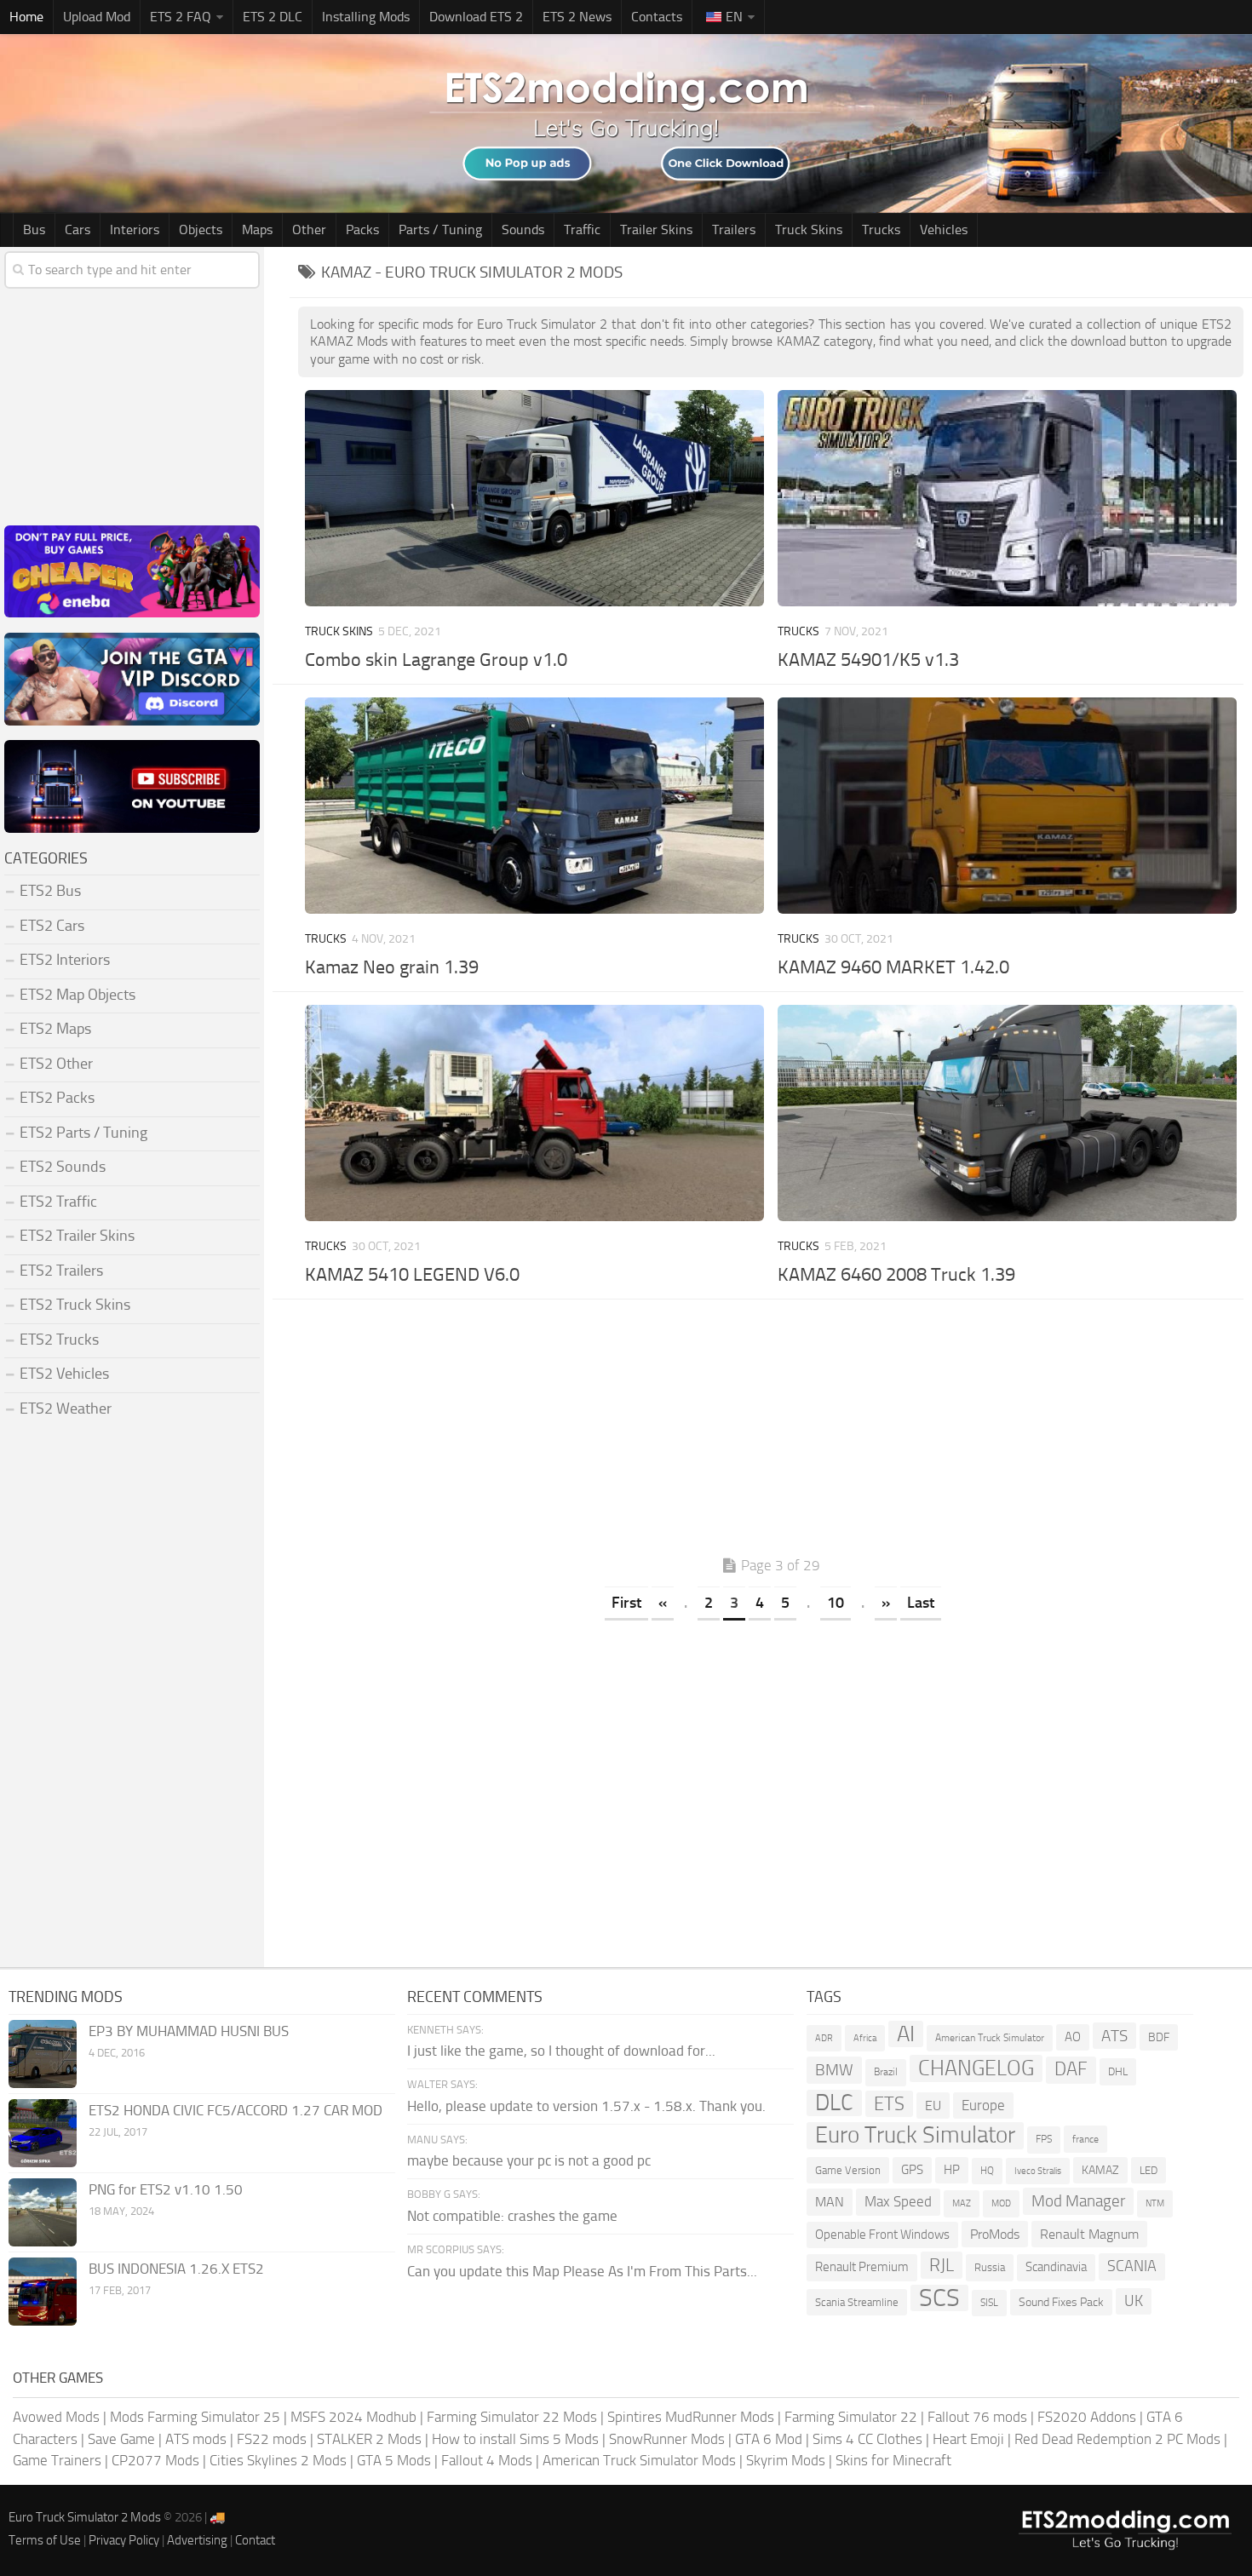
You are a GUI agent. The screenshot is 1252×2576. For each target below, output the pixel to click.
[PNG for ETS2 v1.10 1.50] (43, 2212)
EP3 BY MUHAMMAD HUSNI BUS (189, 2031)
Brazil (886, 2072)
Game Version (848, 2170)
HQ (987, 2171)
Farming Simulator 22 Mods (512, 2417)
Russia (990, 2267)
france (1085, 2139)
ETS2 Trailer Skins (77, 1236)
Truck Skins (809, 229)
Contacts (657, 17)
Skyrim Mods (786, 2460)
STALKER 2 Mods (369, 2439)
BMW (834, 2070)
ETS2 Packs (57, 1098)
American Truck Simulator (990, 2038)
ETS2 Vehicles (64, 1374)
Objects (201, 229)
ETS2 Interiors (65, 960)
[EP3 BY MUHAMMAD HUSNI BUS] (43, 2054)
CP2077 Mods (155, 2460)
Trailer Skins (656, 229)
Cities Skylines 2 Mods (278, 2460)
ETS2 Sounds (63, 1167)
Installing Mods (366, 17)
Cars (78, 229)
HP (952, 2170)
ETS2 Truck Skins (75, 1305)
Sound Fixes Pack (1061, 2302)
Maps (257, 229)
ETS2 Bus (50, 891)
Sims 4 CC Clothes (867, 2439)
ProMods (995, 2234)
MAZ (962, 2203)
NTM (1155, 2203)
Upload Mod (97, 17)
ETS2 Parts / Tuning (83, 1133)
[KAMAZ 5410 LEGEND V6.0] (534, 1113)
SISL (989, 2303)
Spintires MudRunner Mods (691, 2417)
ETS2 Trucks (59, 1340)
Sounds (523, 229)
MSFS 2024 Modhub (353, 2417)
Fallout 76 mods (977, 2417)
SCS (939, 2298)
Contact (255, 2540)
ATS (1114, 2036)
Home (26, 17)
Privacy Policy (124, 2540)
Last (921, 1603)
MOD (1001, 2203)
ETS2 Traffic (58, 1202)
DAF (1071, 2069)
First (626, 1603)
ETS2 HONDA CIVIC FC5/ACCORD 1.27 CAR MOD (235, 2110)
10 (836, 1603)
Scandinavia (1056, 2267)
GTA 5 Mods (394, 2460)
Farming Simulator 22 (851, 2417)
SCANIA (1132, 2266)
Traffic (582, 229)
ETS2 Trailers (61, 1271)
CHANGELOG (976, 2068)
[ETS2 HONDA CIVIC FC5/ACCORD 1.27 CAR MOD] (43, 2133)
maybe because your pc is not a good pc (529, 2160)
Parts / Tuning (440, 229)
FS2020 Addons (1087, 2417)
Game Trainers (57, 2460)
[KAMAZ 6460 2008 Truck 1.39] (1007, 1113)
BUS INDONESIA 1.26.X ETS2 (176, 2269)
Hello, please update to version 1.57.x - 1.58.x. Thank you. (586, 2106)
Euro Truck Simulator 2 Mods (85, 2517)
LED (1149, 2170)
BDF (1159, 2037)
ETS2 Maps (55, 1029)
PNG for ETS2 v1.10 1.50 (166, 2189)
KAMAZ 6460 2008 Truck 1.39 (896, 1275)
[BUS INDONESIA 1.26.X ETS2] (43, 2292)
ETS (889, 2104)
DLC (834, 2103)
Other (309, 229)
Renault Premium (862, 2267)
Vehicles (944, 229)
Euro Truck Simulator (915, 2135)
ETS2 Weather (66, 1408)
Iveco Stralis (1038, 2171)
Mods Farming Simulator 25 (195, 2417)
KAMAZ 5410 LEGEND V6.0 (412, 1275)
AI (906, 2034)
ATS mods (196, 2439)
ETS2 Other (56, 1064)
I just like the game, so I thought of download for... (561, 2051)
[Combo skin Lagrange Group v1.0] (534, 498)
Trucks (881, 229)
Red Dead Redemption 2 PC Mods (1117, 2439)
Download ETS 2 (476, 17)
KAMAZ (1100, 2170)
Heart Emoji (968, 2439)
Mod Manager (1078, 2201)
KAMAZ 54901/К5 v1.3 (868, 660)
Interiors (135, 229)
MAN (830, 2202)
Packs (362, 229)
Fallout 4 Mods (487, 2460)
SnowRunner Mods (667, 2439)
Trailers (734, 229)
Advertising (197, 2540)
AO (1073, 2037)
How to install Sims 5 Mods (515, 2439)
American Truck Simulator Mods (639, 2460)
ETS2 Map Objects (78, 995)
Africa (865, 2038)
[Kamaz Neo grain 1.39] (534, 806)
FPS (1044, 2139)
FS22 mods (272, 2439)
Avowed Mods (56, 2417)
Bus (34, 229)
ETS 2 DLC (273, 17)
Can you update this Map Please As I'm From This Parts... (582, 2271)
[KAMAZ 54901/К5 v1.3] (1007, 498)
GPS (912, 2170)
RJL (942, 2265)
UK (1134, 2301)
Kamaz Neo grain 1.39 (392, 967)
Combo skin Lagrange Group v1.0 (436, 660)
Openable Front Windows (882, 2235)
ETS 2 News (577, 17)
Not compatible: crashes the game (512, 2216)
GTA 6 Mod (769, 2439)
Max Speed (898, 2201)
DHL (1118, 2071)
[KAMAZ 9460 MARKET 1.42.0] (1007, 806)
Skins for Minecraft (893, 2460)
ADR (824, 2038)
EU (933, 2106)
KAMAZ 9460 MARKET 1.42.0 (893, 967)
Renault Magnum (1089, 2234)
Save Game (121, 2439)
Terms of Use (45, 2540)
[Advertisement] (771, 1431)
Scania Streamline (857, 2302)
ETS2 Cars (52, 926)
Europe (983, 2105)
